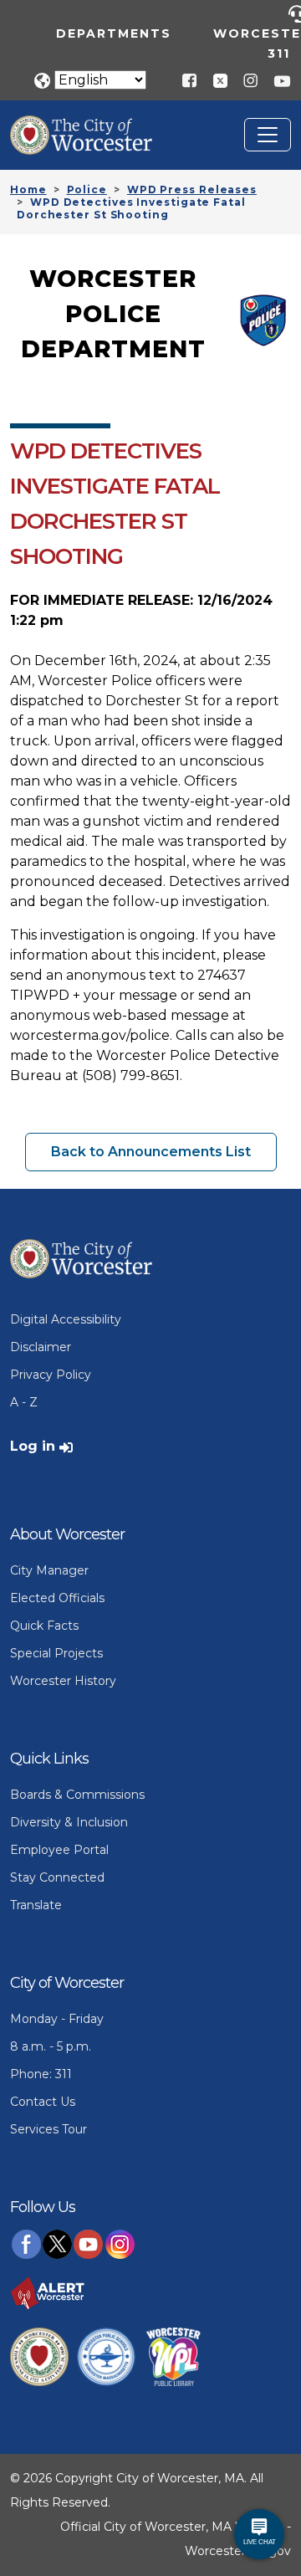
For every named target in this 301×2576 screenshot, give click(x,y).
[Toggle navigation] (268, 135)
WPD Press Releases (192, 189)
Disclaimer (41, 1347)
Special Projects (56, 1653)
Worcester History (63, 1681)
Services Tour (48, 2129)
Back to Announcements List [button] (151, 1152)
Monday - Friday (57, 2019)
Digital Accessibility (66, 1319)
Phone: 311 (41, 2074)
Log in (33, 1446)
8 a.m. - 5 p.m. (51, 2046)
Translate (36, 1905)
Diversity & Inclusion (69, 1822)
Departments (114, 33)
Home (28, 189)
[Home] (94, 128)
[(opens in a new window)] (214, 80)
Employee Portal (59, 1850)
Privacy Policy (51, 1375)
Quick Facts (44, 1626)
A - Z (24, 1402)
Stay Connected (57, 1877)
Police (87, 189)
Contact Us (43, 2102)
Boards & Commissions (77, 1795)
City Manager (49, 1570)
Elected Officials (57, 1598)
